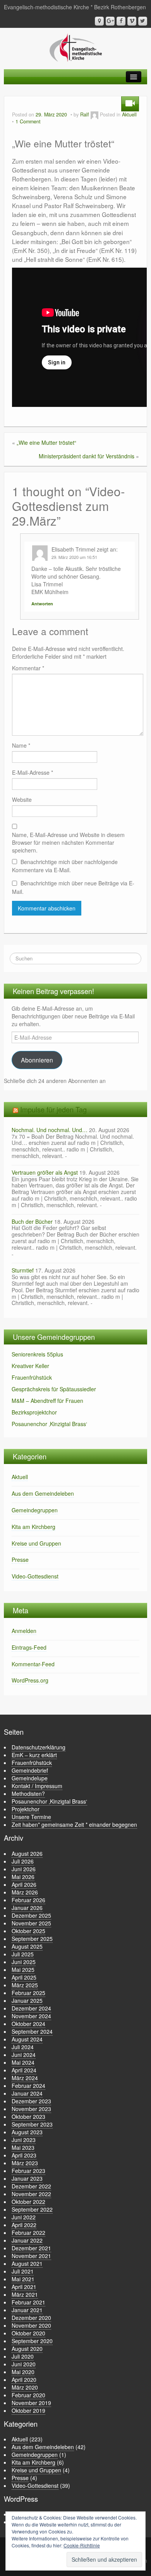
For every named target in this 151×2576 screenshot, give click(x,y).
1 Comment (28, 121)
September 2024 (32, 2031)
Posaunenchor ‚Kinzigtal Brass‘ (49, 1424)
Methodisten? (28, 1794)
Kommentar (28, 668)
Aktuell (129, 114)
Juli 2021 (23, 2271)
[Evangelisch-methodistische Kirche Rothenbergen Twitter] (143, 21)
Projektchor (26, 1809)
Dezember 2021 (31, 2248)
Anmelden (24, 1631)
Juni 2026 (24, 1869)
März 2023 (25, 2163)
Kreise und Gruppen (36, 1543)
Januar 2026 (27, 1908)
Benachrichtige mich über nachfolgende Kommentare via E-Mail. (65, 866)
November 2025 (31, 1923)
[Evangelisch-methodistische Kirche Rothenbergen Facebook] (121, 21)
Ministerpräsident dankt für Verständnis (87, 456)
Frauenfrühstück (32, 1377)
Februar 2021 (28, 2302)
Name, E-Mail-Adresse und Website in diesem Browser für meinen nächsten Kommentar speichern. (68, 842)
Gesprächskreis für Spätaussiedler (54, 1389)
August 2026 (27, 1853)
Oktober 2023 (28, 2116)
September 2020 (32, 2341)
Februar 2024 (28, 2086)
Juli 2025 (23, 1954)
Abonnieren (37, 1060)
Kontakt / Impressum (37, 1786)
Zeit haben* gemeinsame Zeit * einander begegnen (74, 1824)
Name (21, 745)
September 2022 (32, 2209)
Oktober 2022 (28, 2202)
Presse (20, 1560)
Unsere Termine (31, 1817)
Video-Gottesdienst (35, 1576)
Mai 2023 (23, 2147)
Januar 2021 (27, 2310)
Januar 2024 (27, 2093)
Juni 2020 (24, 2364)
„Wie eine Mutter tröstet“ (46, 442)
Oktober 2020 (28, 2333)
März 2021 (25, 2294)
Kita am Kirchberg (33, 1527)
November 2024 (31, 2016)
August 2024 (27, 2039)
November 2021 (31, 2256)
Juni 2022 (24, 2217)
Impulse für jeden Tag (53, 1109)
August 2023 (27, 2132)
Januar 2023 (27, 2178)
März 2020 (25, 2387)
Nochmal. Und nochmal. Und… (50, 1130)
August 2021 (27, 2263)
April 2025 (24, 1977)
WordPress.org (30, 1680)
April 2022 (24, 2225)
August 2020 (27, 2349)
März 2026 (25, 1892)
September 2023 (32, 2124)
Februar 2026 (28, 1900)
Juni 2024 (24, 2055)
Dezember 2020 (31, 2318)
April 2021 (24, 2287)
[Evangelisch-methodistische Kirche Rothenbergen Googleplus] (110, 21)
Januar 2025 (27, 2000)
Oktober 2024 (28, 2024)
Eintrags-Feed (29, 1647)
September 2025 (32, 1939)
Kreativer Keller (30, 1366)
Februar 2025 (28, 1993)
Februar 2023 (28, 2171)
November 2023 (31, 2109)
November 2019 (31, 2403)
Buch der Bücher (32, 1221)
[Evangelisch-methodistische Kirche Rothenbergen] (76, 47)
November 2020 (31, 2325)
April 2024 (24, 2070)
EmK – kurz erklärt (34, 1755)
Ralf (85, 114)
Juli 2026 (23, 1861)
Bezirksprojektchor (34, 1412)
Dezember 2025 (31, 1915)
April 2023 (24, 2155)
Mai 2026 (23, 1877)
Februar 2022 (28, 2233)
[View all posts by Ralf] (94, 114)
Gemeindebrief (30, 1770)
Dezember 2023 (31, 2101)
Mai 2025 (23, 1970)
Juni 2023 (24, 2140)
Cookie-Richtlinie (82, 2545)
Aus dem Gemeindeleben (43, 1493)
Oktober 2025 (28, 1931)
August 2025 (27, 1946)
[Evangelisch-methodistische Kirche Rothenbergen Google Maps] (99, 21)
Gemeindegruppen (35, 1510)
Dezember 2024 (31, 2008)
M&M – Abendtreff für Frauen (47, 1401)
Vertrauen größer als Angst (45, 1172)
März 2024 (25, 2078)
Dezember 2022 (31, 2186)
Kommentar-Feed (33, 1664)
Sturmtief (23, 1270)
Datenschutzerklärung (39, 1747)
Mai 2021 (23, 2279)
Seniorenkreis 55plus (37, 1354)
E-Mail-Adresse (33, 772)
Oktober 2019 (28, 2410)
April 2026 (24, 1884)
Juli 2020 (23, 2356)
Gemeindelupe (30, 1778)
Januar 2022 (27, 2240)
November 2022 (31, 2194)
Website (22, 799)
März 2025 (25, 1985)
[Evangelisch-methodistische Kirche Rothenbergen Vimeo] (132, 21)
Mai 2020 (23, 2372)
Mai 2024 (23, 2062)
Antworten (42, 604)
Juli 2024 (23, 2047)
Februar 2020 (28, 2395)
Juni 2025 (24, 1962)
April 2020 (24, 2380)
